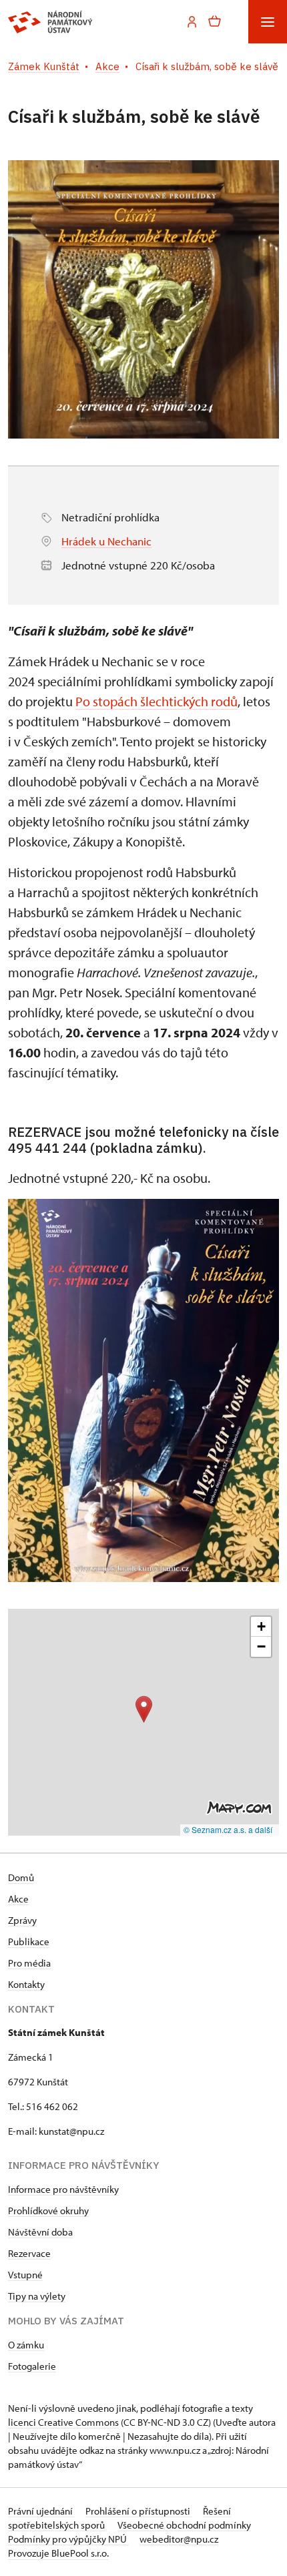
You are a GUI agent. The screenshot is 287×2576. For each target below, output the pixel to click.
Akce (18, 1899)
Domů (21, 1877)
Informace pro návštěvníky (63, 2189)
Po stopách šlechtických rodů (157, 701)
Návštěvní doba (40, 2232)
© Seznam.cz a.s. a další (228, 1829)
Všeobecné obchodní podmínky (184, 2525)
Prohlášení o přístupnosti (139, 2511)
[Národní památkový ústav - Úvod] (50, 22)
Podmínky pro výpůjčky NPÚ (68, 2539)
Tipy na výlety (37, 2296)
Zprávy (22, 1920)
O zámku (26, 2345)
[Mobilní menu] (268, 22)
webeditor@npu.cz (179, 2539)
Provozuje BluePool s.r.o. (58, 2553)
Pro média (29, 1963)
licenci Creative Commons (63, 2422)
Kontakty (26, 1984)
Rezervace (29, 2253)
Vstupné (25, 2275)
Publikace (29, 1942)
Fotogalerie (32, 2366)
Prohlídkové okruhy (48, 2211)
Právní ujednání (41, 2511)
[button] (144, 1709)
